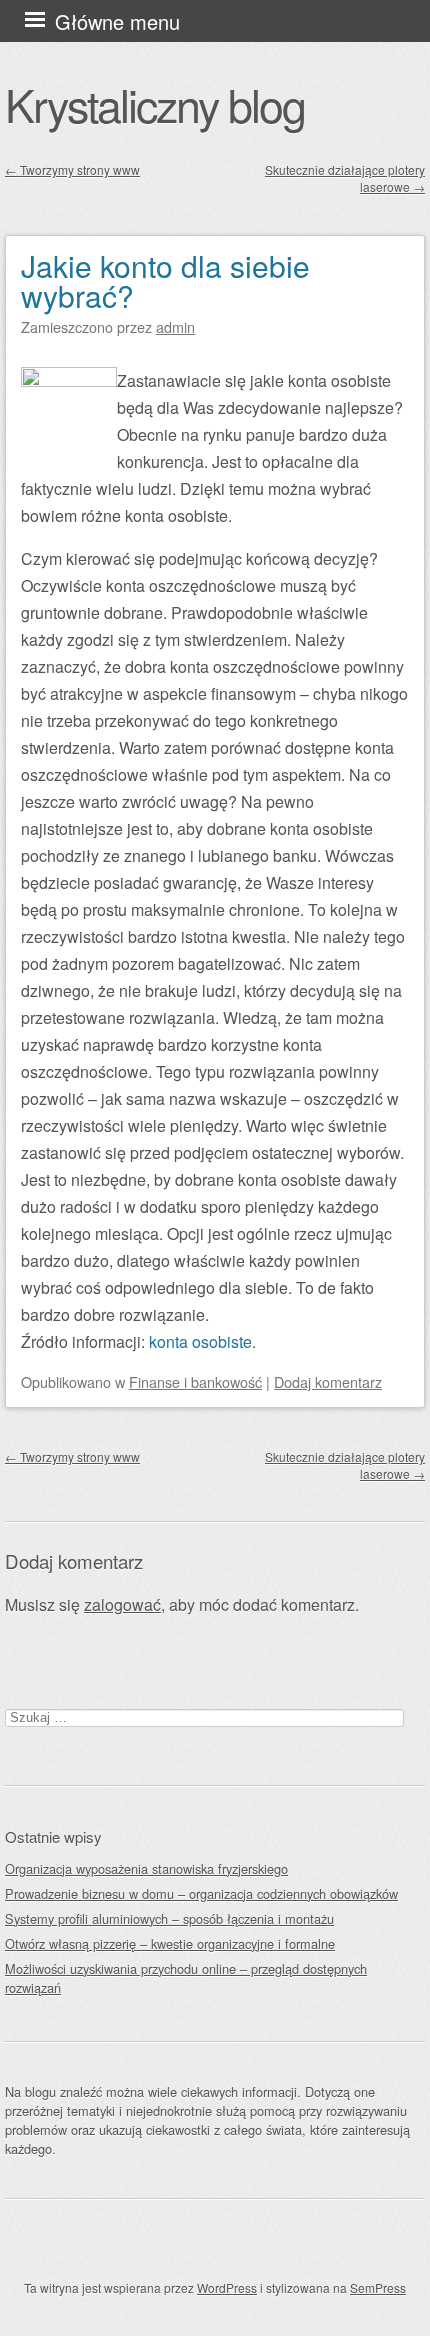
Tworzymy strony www (72, 169)
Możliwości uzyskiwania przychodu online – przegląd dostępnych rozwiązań (186, 1978)
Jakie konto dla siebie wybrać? (165, 280)
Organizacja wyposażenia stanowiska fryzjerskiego (146, 1868)
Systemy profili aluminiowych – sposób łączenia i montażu (169, 1918)
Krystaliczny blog (155, 104)
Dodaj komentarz (328, 1381)
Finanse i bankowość (195, 1381)
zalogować (122, 1604)
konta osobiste (200, 1341)
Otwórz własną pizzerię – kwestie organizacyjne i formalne (170, 1943)
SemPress (378, 2287)
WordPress (227, 2287)
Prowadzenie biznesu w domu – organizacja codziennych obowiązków (201, 1893)
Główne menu (117, 21)
